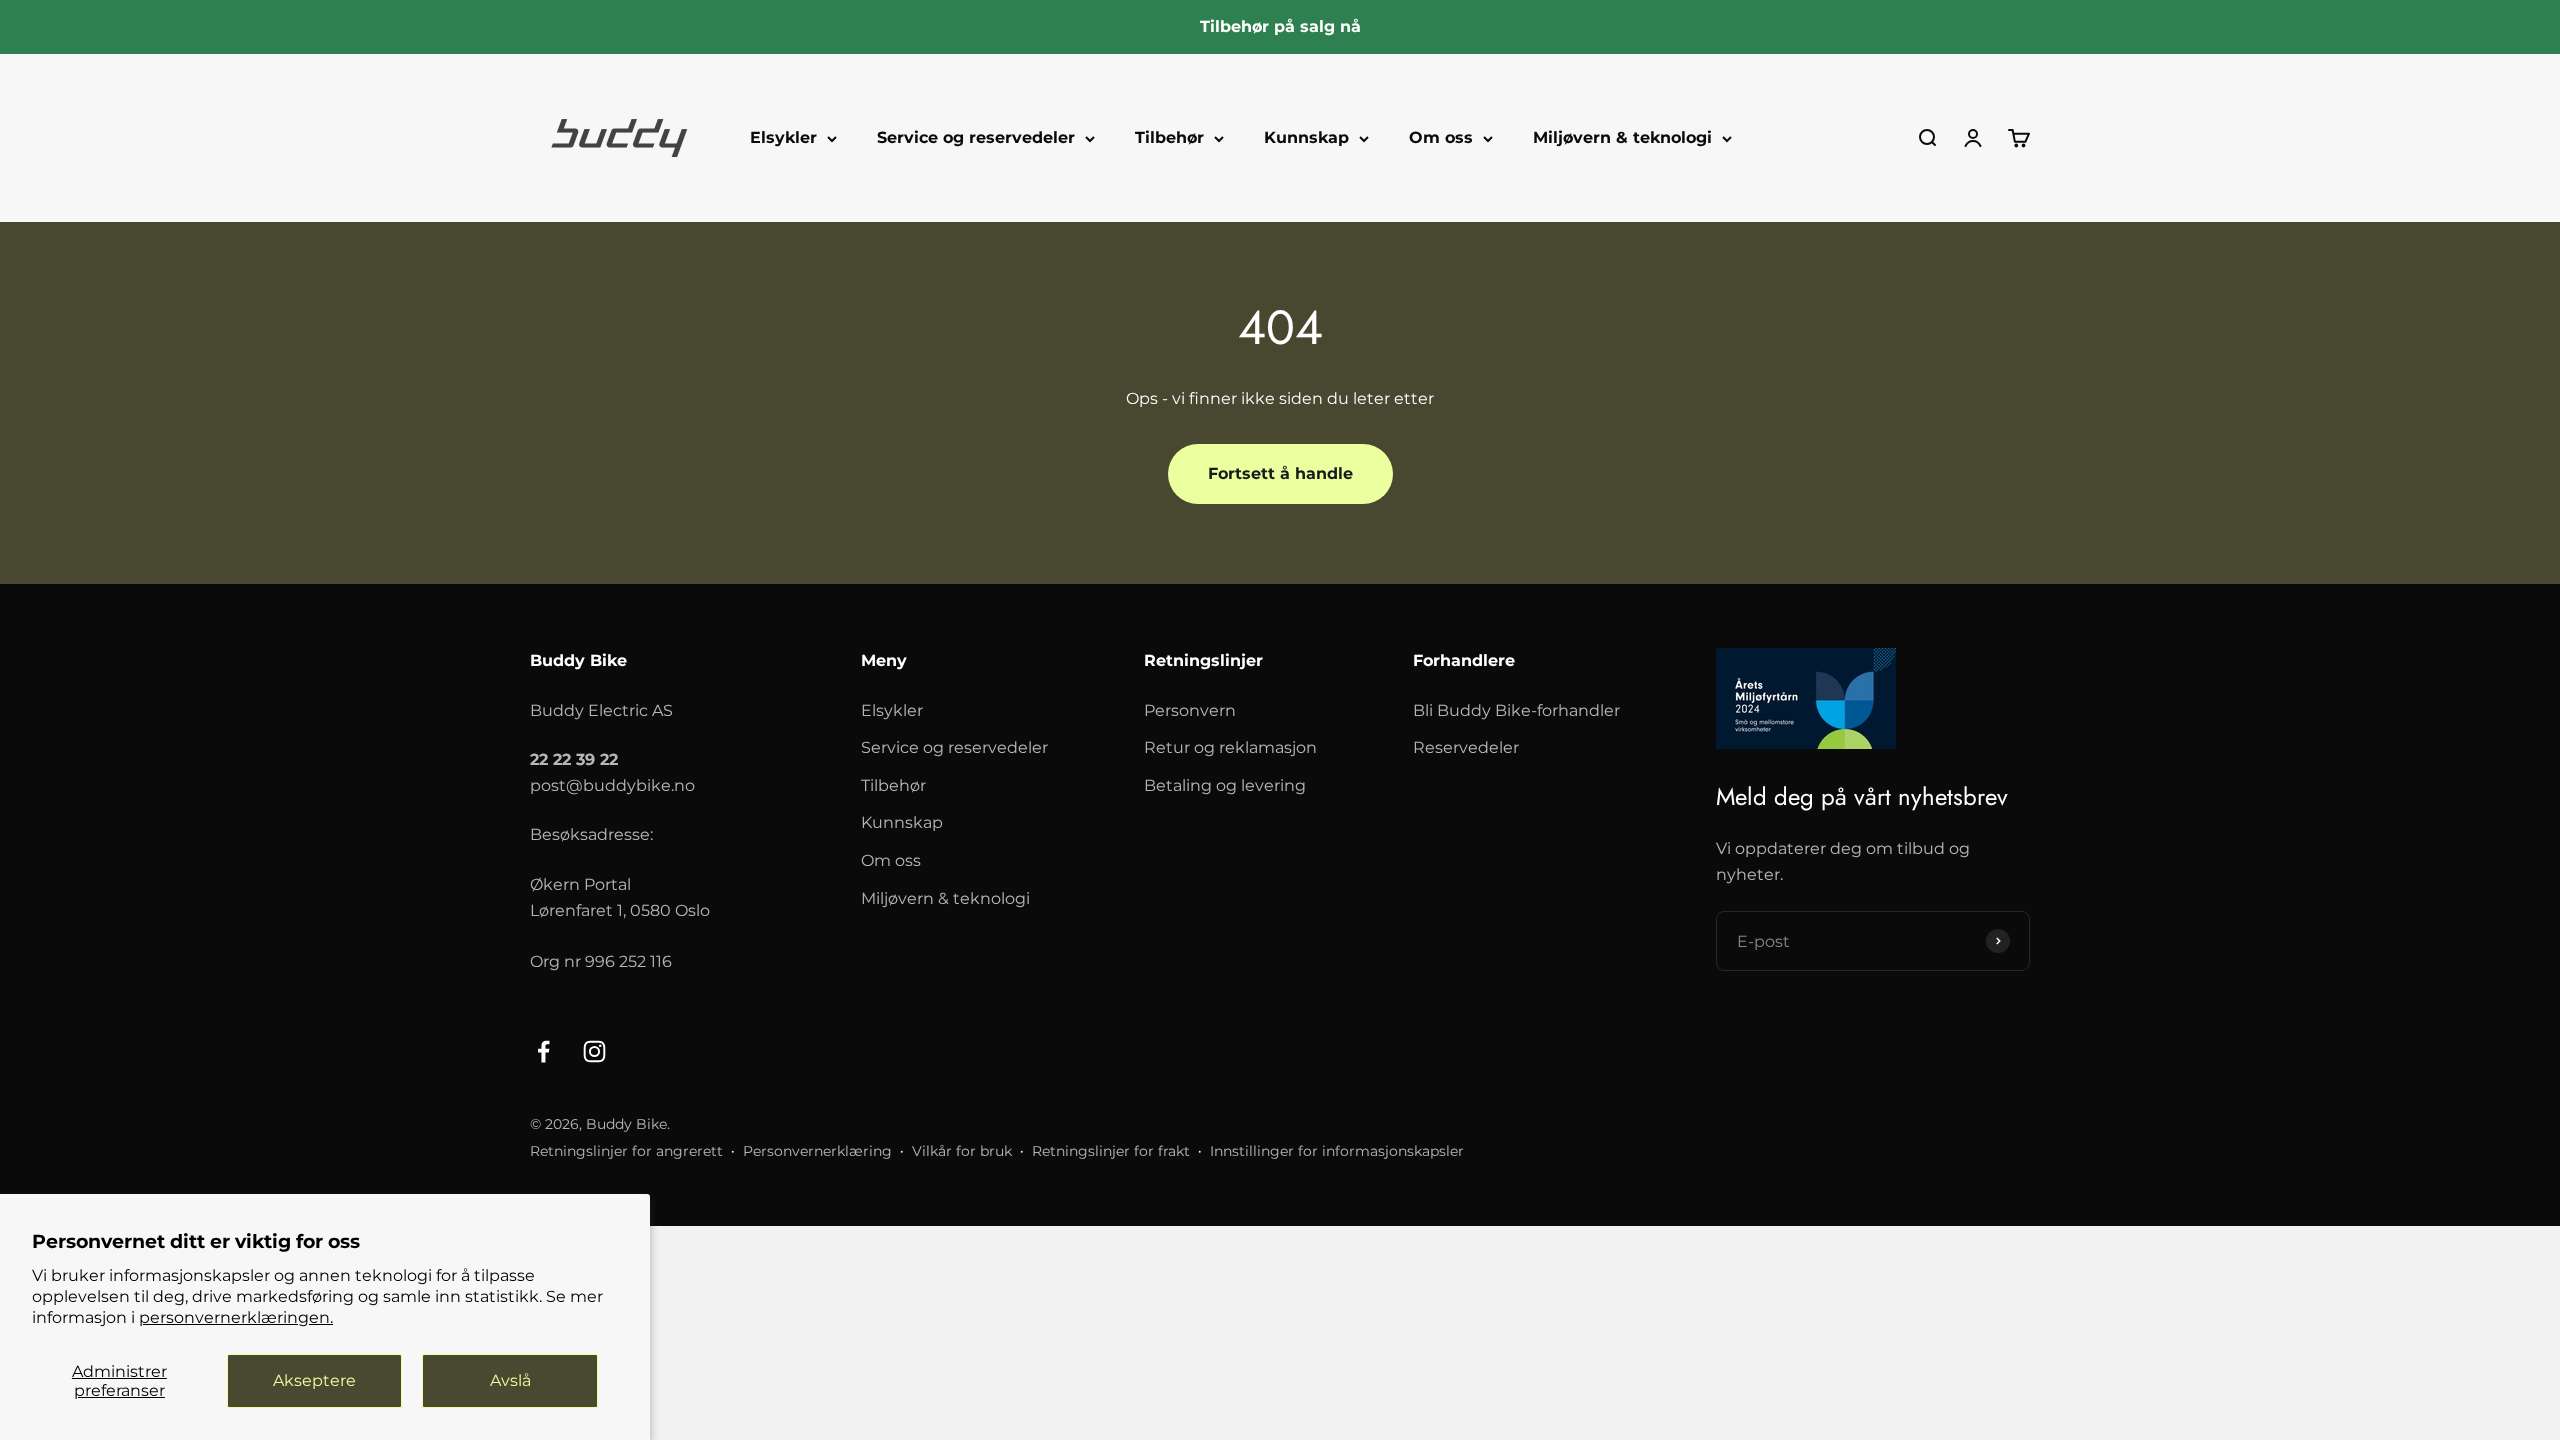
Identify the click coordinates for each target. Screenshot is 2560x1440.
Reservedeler (1466, 747)
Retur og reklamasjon (1230, 747)
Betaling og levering (1225, 785)
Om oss (1441, 137)
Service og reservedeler (976, 137)
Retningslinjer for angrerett (626, 1151)
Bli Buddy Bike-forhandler (1516, 710)
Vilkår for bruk (962, 1151)
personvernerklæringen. (236, 1317)
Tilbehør (1169, 137)
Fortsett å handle (1280, 473)
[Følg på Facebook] (543, 1051)
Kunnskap (1306, 137)
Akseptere (314, 1380)
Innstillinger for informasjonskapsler (1337, 1151)
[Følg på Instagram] (594, 1051)
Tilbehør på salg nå (1280, 26)
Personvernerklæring (817, 1151)
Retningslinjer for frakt (1111, 1151)
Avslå (510, 1380)
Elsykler (783, 137)
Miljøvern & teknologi (1622, 137)
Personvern (1190, 710)
